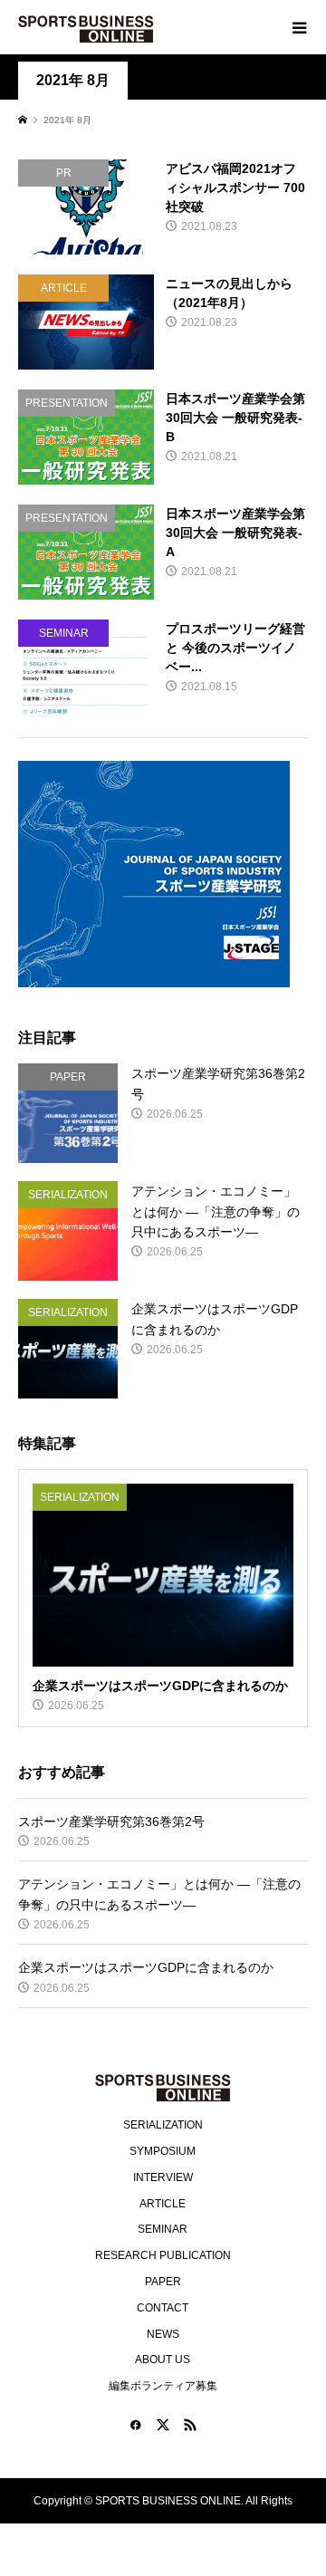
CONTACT (163, 2308)
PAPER (163, 2282)
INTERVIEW (163, 2177)
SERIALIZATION (163, 2125)
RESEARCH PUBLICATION (163, 2255)
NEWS (163, 2334)
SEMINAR (163, 2229)
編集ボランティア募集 (163, 2386)
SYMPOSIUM (163, 2151)
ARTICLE (163, 2204)
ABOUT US (163, 2360)
